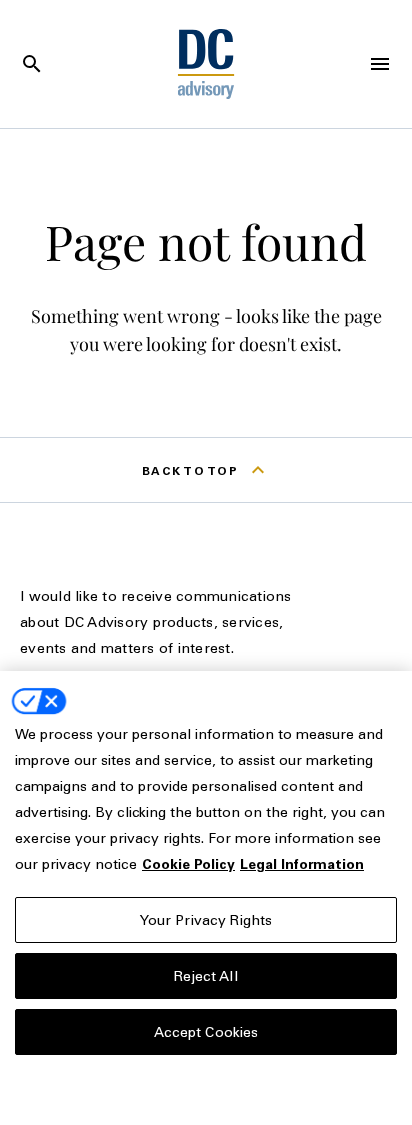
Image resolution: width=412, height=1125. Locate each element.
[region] (206, 898)
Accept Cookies (206, 1031)
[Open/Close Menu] (380, 64)
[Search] (32, 64)
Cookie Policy (188, 863)
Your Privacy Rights (206, 919)
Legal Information (302, 863)
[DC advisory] (206, 64)
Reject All (205, 975)
